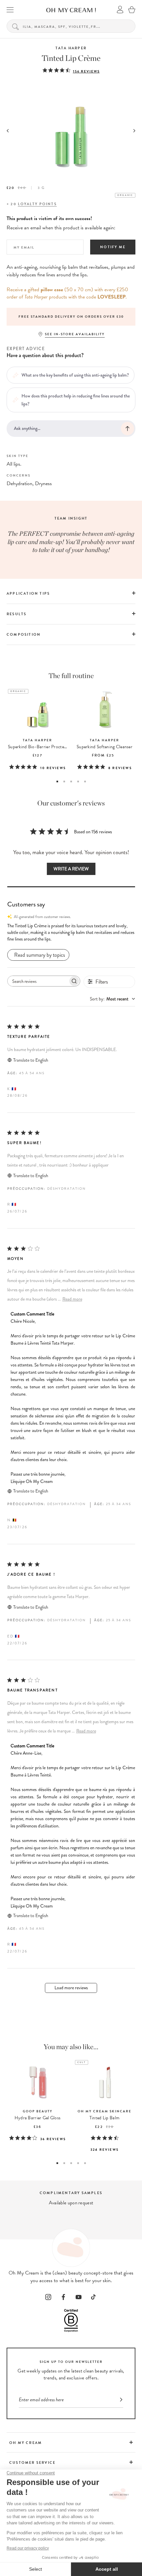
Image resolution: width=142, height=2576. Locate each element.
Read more (72, 1299)
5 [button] (85, 782)
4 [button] (78, 782)
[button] (71, 933)
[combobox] (112, 999)
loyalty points (37, 204)
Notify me (113, 247)
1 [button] (57, 782)
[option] (71, 317)
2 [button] (64, 782)
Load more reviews (71, 1988)
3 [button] (71, 782)
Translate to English (31, 1060)
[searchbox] (38, 981)
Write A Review (71, 869)
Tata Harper (71, 48)
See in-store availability (75, 334)
